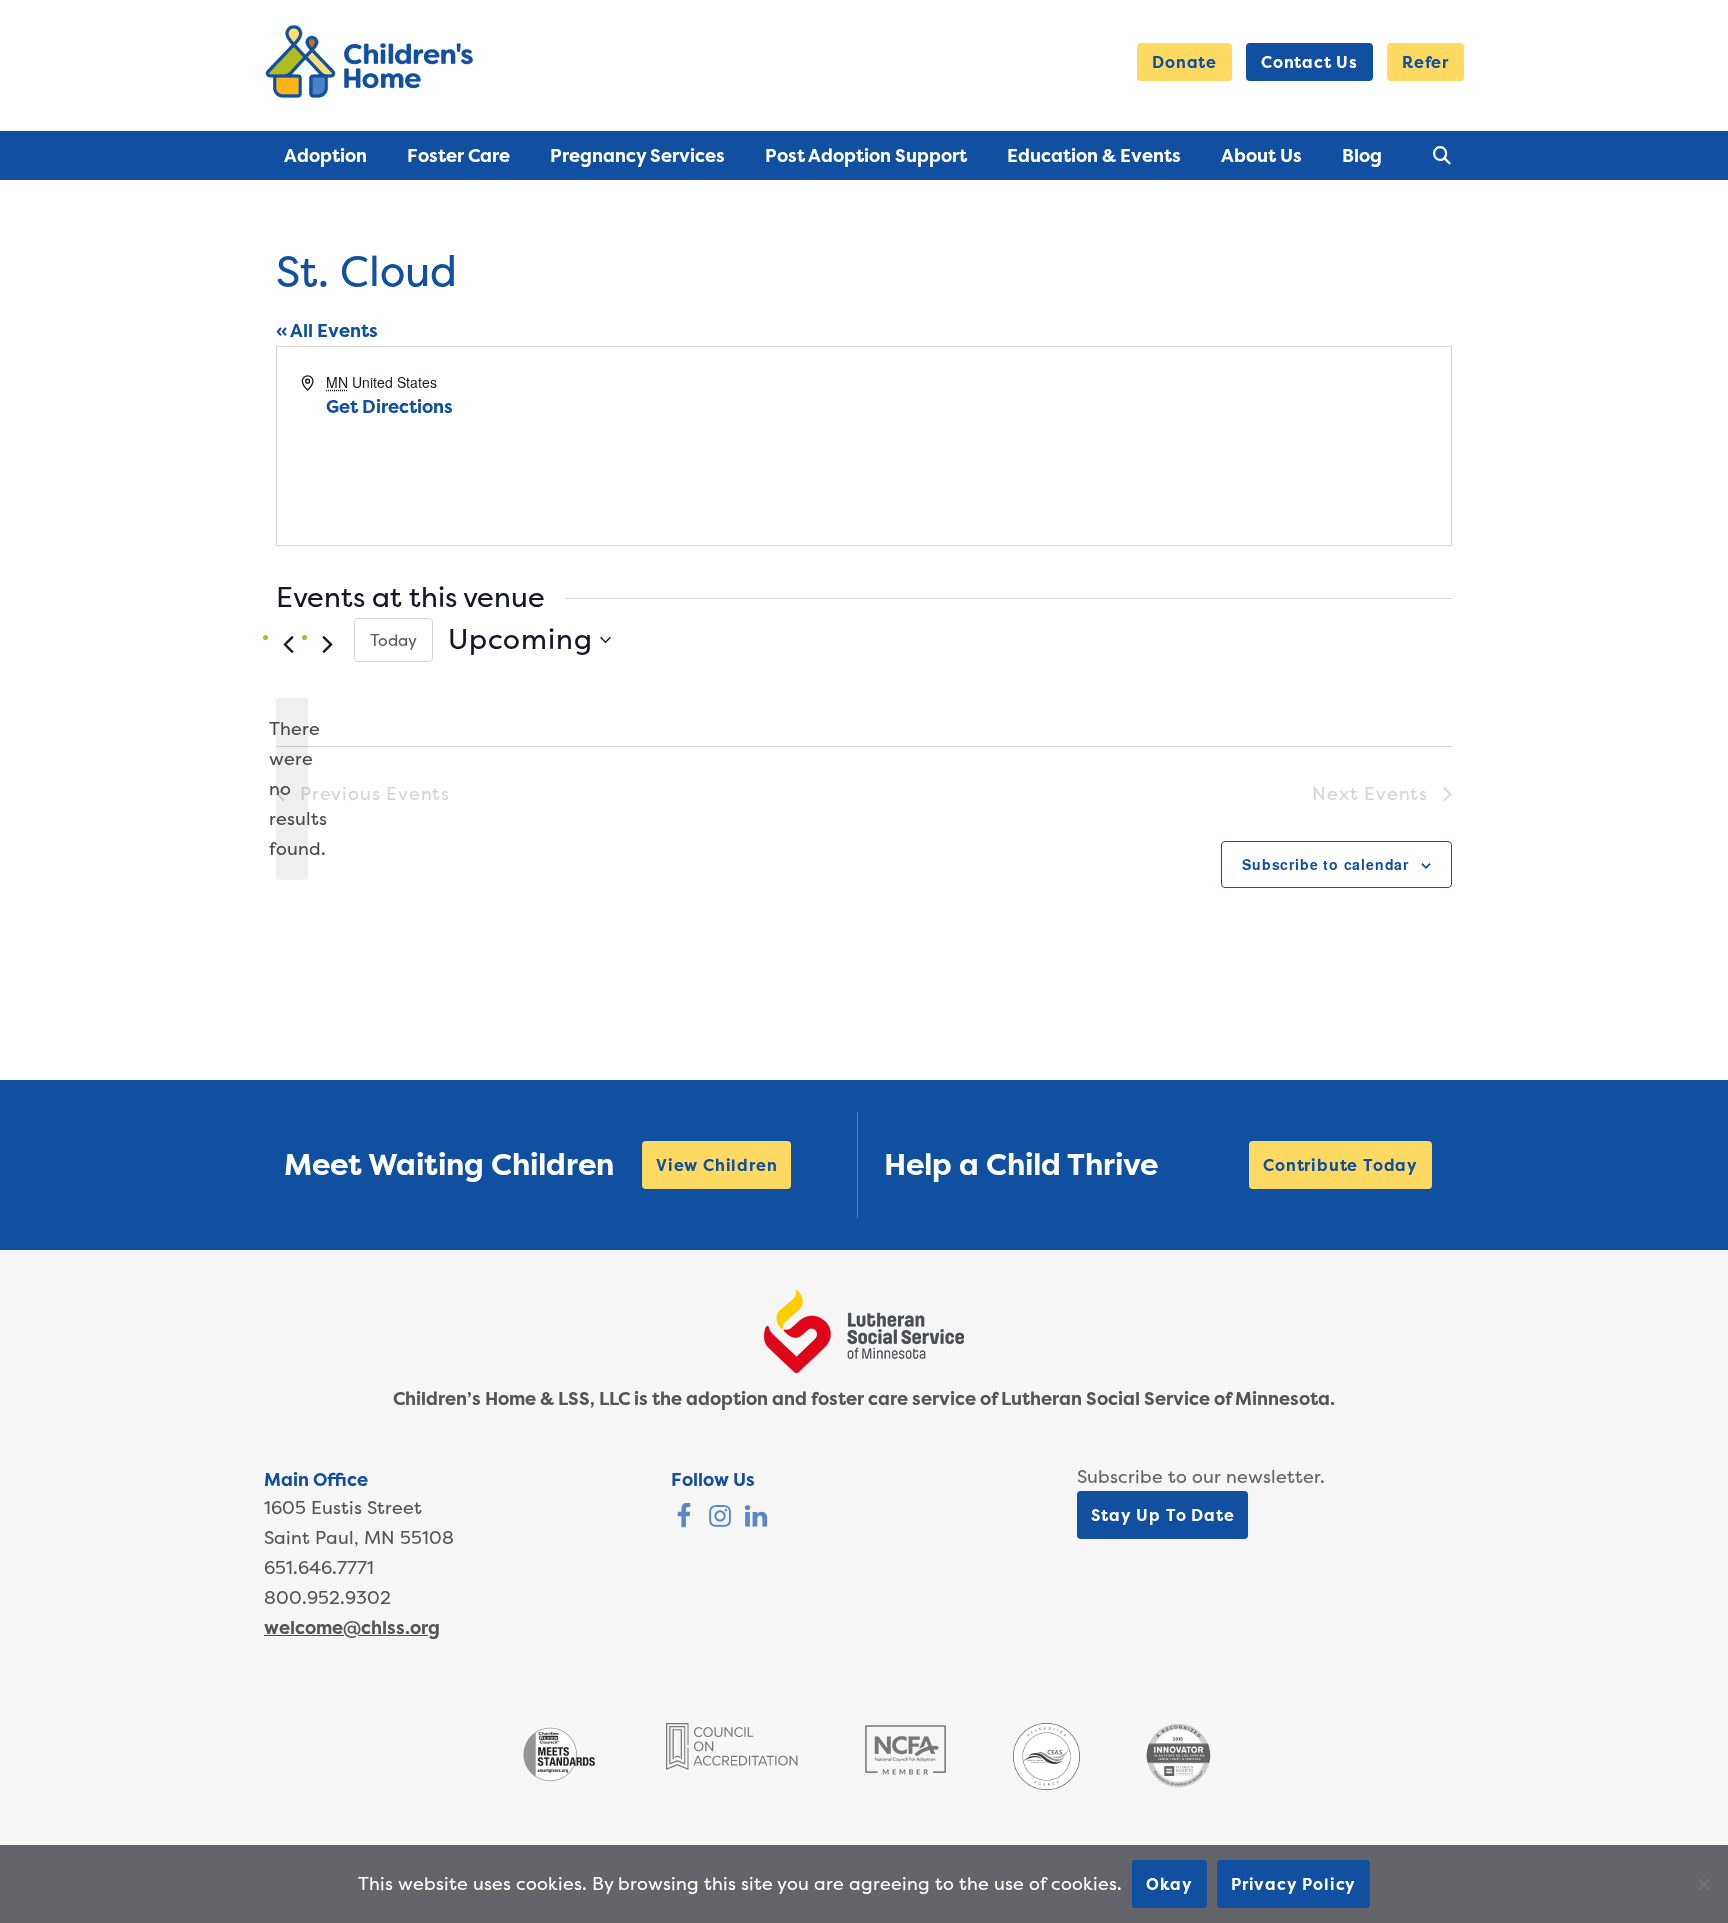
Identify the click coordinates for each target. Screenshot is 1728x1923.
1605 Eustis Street (343, 1507)
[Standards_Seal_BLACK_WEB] (558, 1779)
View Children (716, 1165)
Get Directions (389, 406)
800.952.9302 (327, 1597)
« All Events (327, 330)
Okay (1169, 1884)
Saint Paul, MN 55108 (359, 1537)
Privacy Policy (1293, 1884)
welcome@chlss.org (352, 1627)
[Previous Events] (288, 645)
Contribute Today (1340, 1165)
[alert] (292, 789)
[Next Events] (327, 645)
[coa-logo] (732, 1763)
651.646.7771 (319, 1567)
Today (393, 640)
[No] (1703, 1884)
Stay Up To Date (1162, 1515)
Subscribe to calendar (1325, 864)
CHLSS (373, 61)
